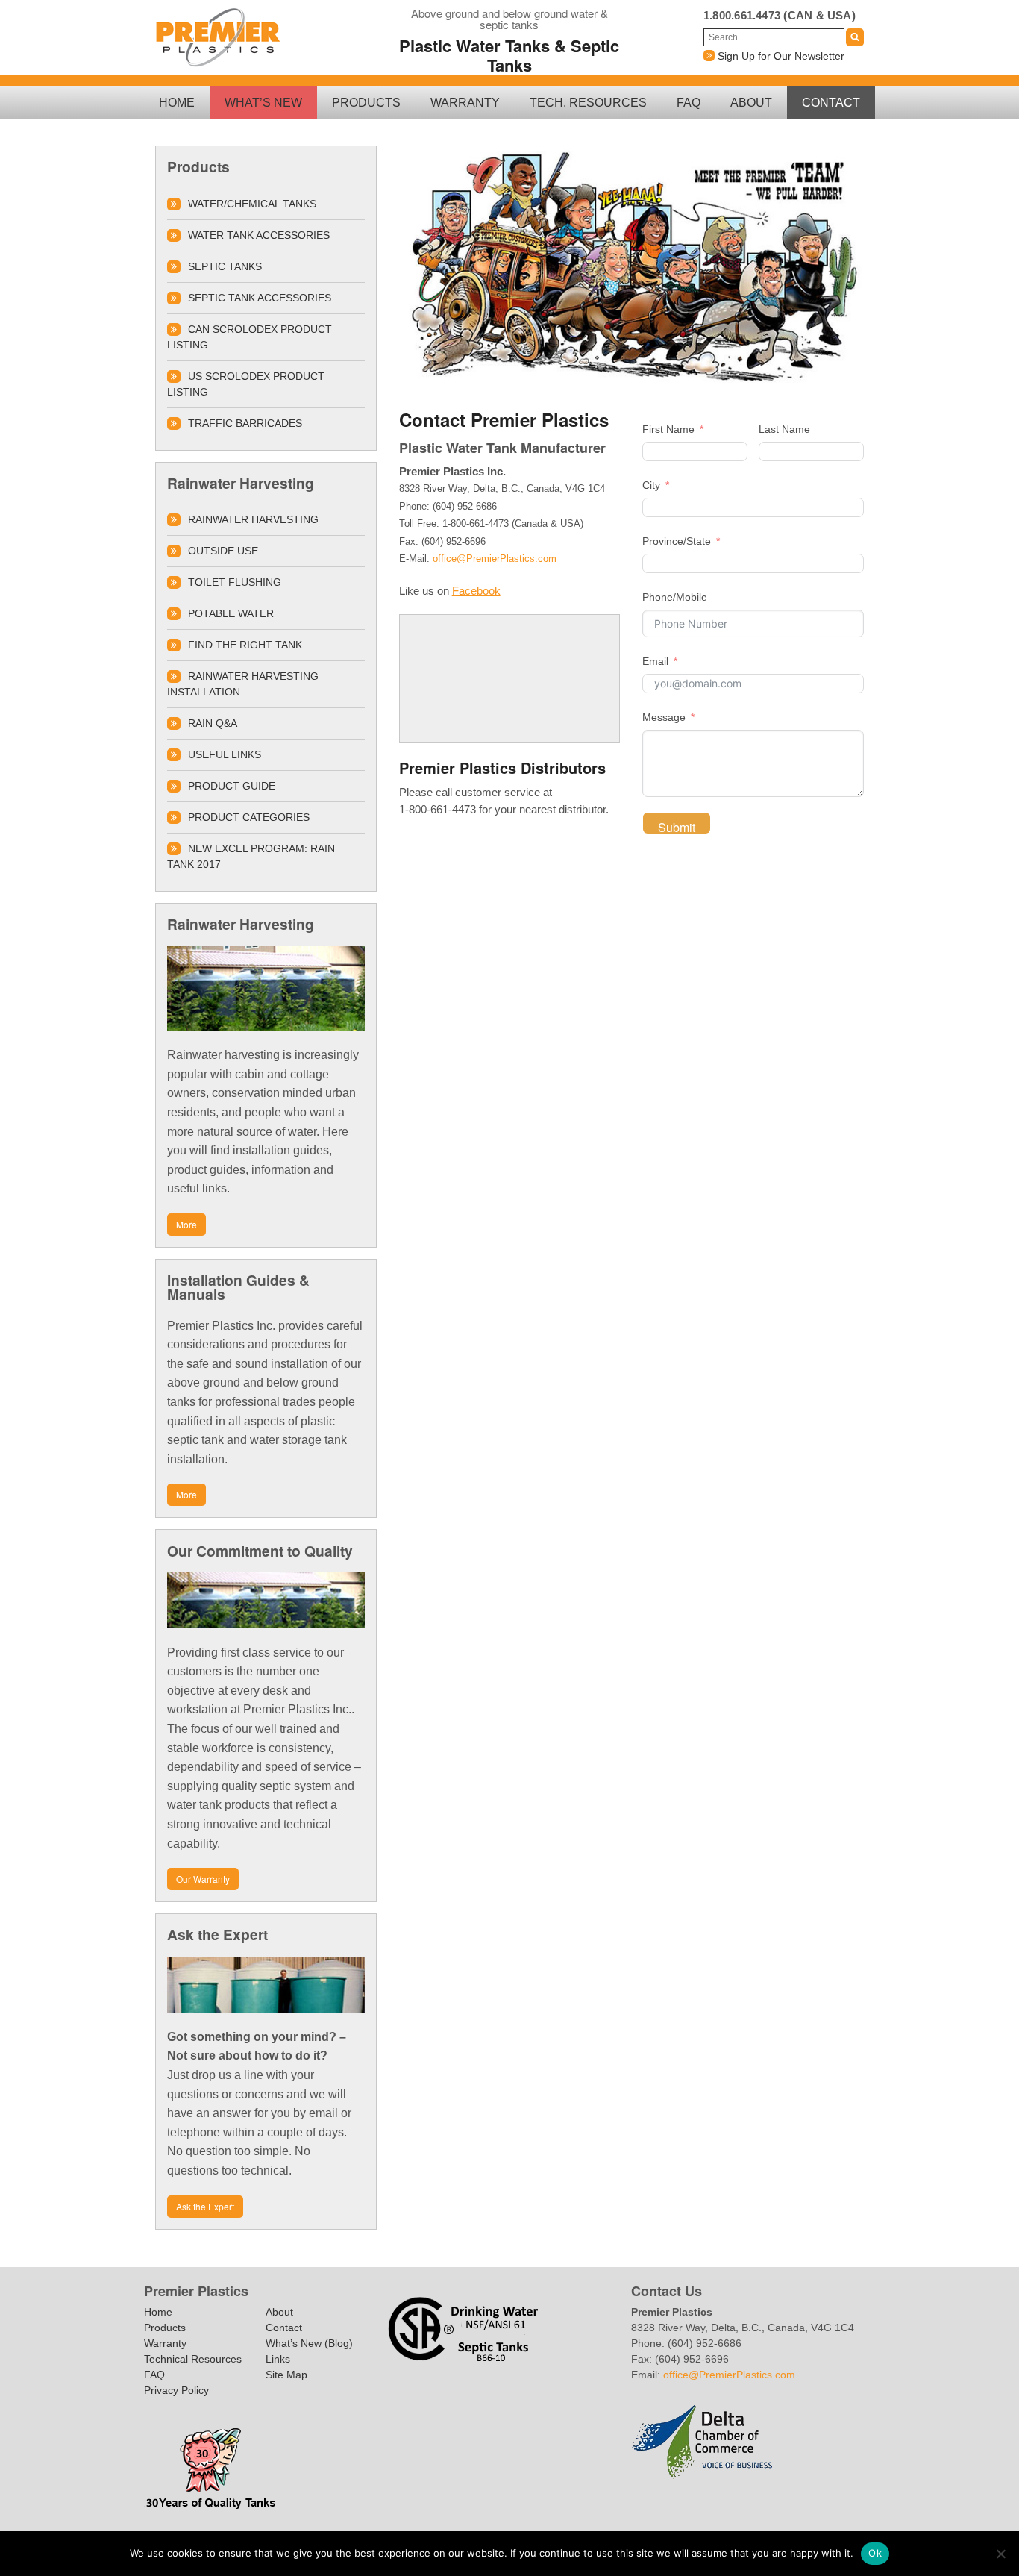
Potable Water (231, 613)
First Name (668, 429)
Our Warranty (203, 1879)
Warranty (465, 103)
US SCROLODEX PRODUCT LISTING (246, 384)
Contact (831, 103)
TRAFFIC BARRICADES (245, 423)
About (751, 103)
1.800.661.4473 (742, 15)
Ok (875, 2553)
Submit (677, 826)
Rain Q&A (213, 723)
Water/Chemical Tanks (252, 204)
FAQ (689, 103)
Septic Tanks (225, 266)
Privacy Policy (176, 2390)
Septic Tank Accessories (260, 298)
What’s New (263, 103)
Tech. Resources (588, 103)
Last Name (784, 429)
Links (278, 2359)
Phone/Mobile (675, 597)
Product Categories (249, 817)
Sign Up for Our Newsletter (780, 56)
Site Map (286, 2375)
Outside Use (223, 551)
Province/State (677, 541)
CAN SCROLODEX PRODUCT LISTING (250, 337)
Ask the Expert (205, 2206)
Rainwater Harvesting (253, 519)
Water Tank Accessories (259, 235)
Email (655, 661)
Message (664, 717)
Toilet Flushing (235, 582)
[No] (1000, 2554)
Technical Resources (193, 2359)
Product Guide (232, 786)
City (651, 485)
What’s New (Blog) (309, 2343)
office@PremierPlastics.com (495, 559)
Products (366, 103)
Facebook (476, 591)
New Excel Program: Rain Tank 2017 (251, 856)
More (186, 1224)
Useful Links (225, 754)
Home (177, 103)
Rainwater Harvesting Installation (243, 684)
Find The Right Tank (245, 645)
